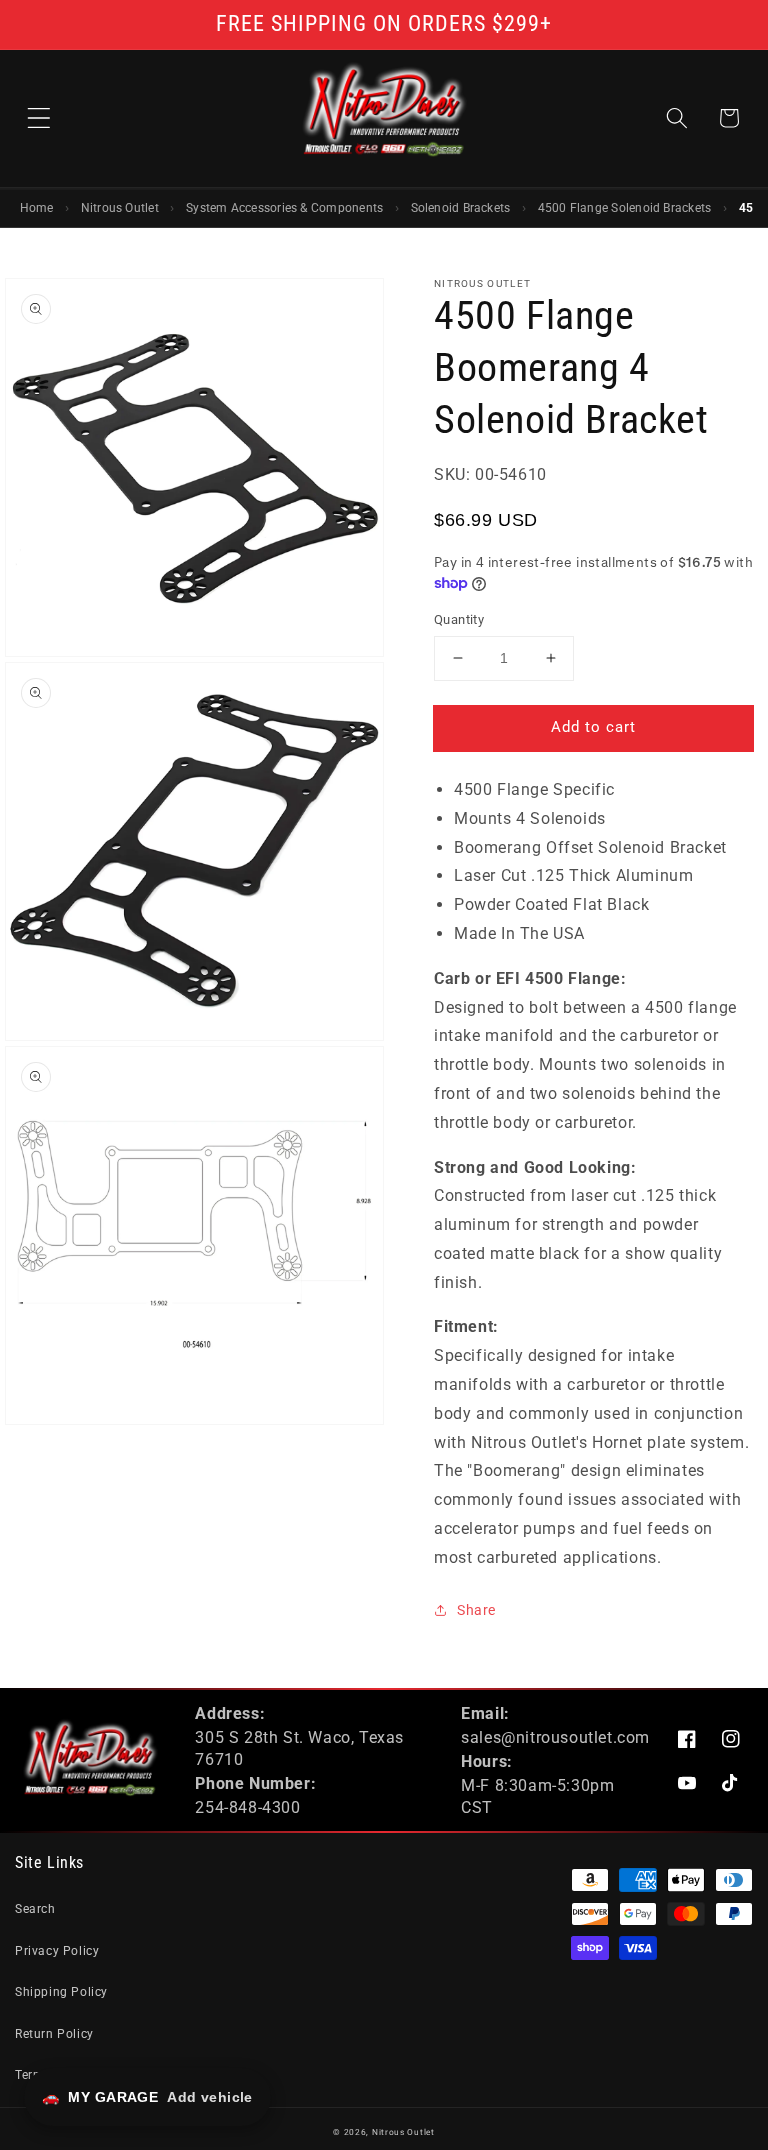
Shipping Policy (61, 1992)
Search (35, 1909)
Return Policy (54, 2034)
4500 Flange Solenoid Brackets (625, 208)
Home (37, 208)
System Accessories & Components (284, 208)
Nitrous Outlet (120, 208)
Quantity (459, 619)
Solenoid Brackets (461, 208)
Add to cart (593, 727)
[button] (39, 118)
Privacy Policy (57, 1951)
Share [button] (476, 1610)
